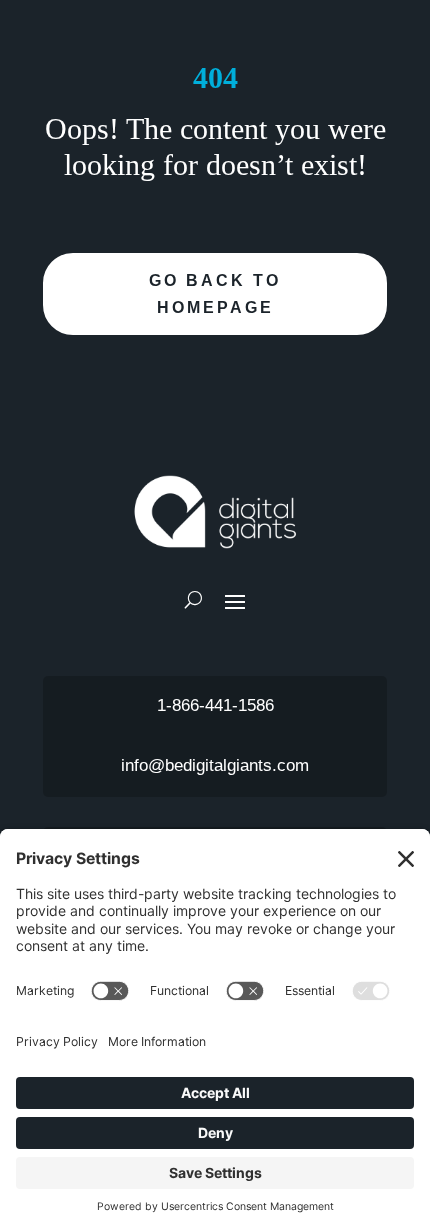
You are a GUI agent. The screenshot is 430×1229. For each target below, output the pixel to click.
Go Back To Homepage (215, 294)
